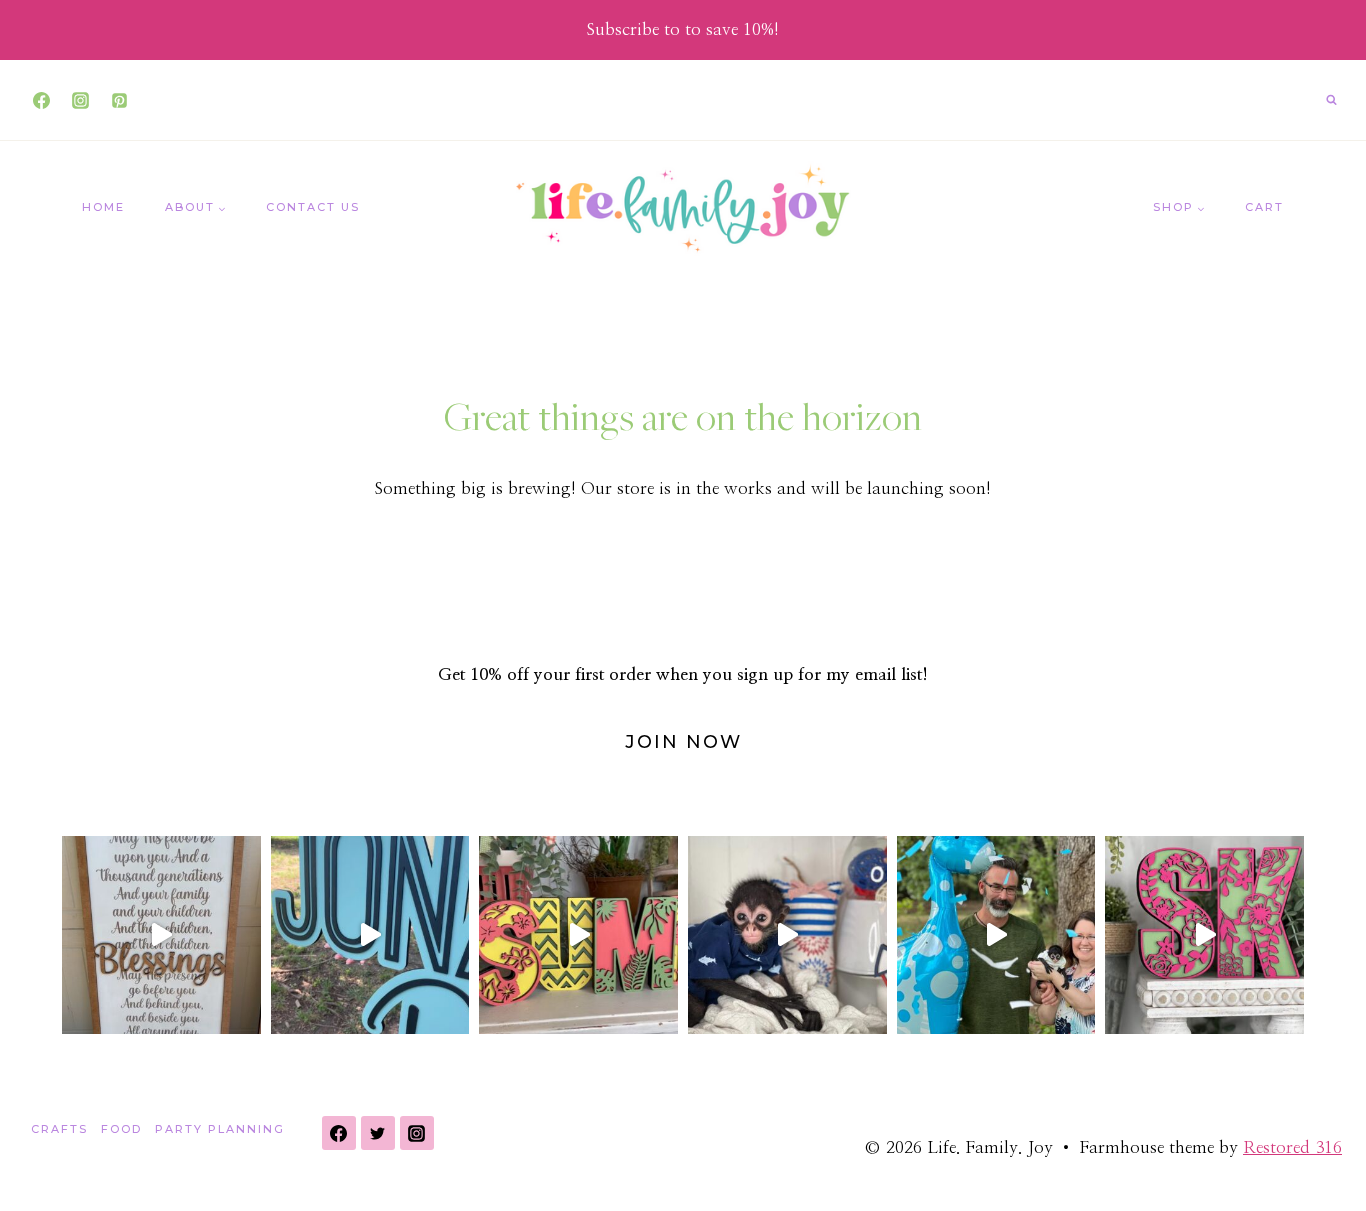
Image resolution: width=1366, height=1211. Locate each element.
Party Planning (220, 1129)
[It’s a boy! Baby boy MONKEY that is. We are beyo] (996, 935)
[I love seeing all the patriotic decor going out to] (787, 935)
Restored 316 (1292, 1147)
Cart (1264, 207)
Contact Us (313, 207)
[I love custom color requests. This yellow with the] (578, 935)
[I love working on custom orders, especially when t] (161, 935)
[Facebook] (41, 100)
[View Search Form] (1331, 100)
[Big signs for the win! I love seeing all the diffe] (370, 935)
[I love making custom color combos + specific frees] (1204, 935)
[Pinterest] (119, 100)
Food (121, 1129)
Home (103, 207)
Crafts (59, 1129)
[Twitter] (378, 1133)
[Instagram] (80, 100)
